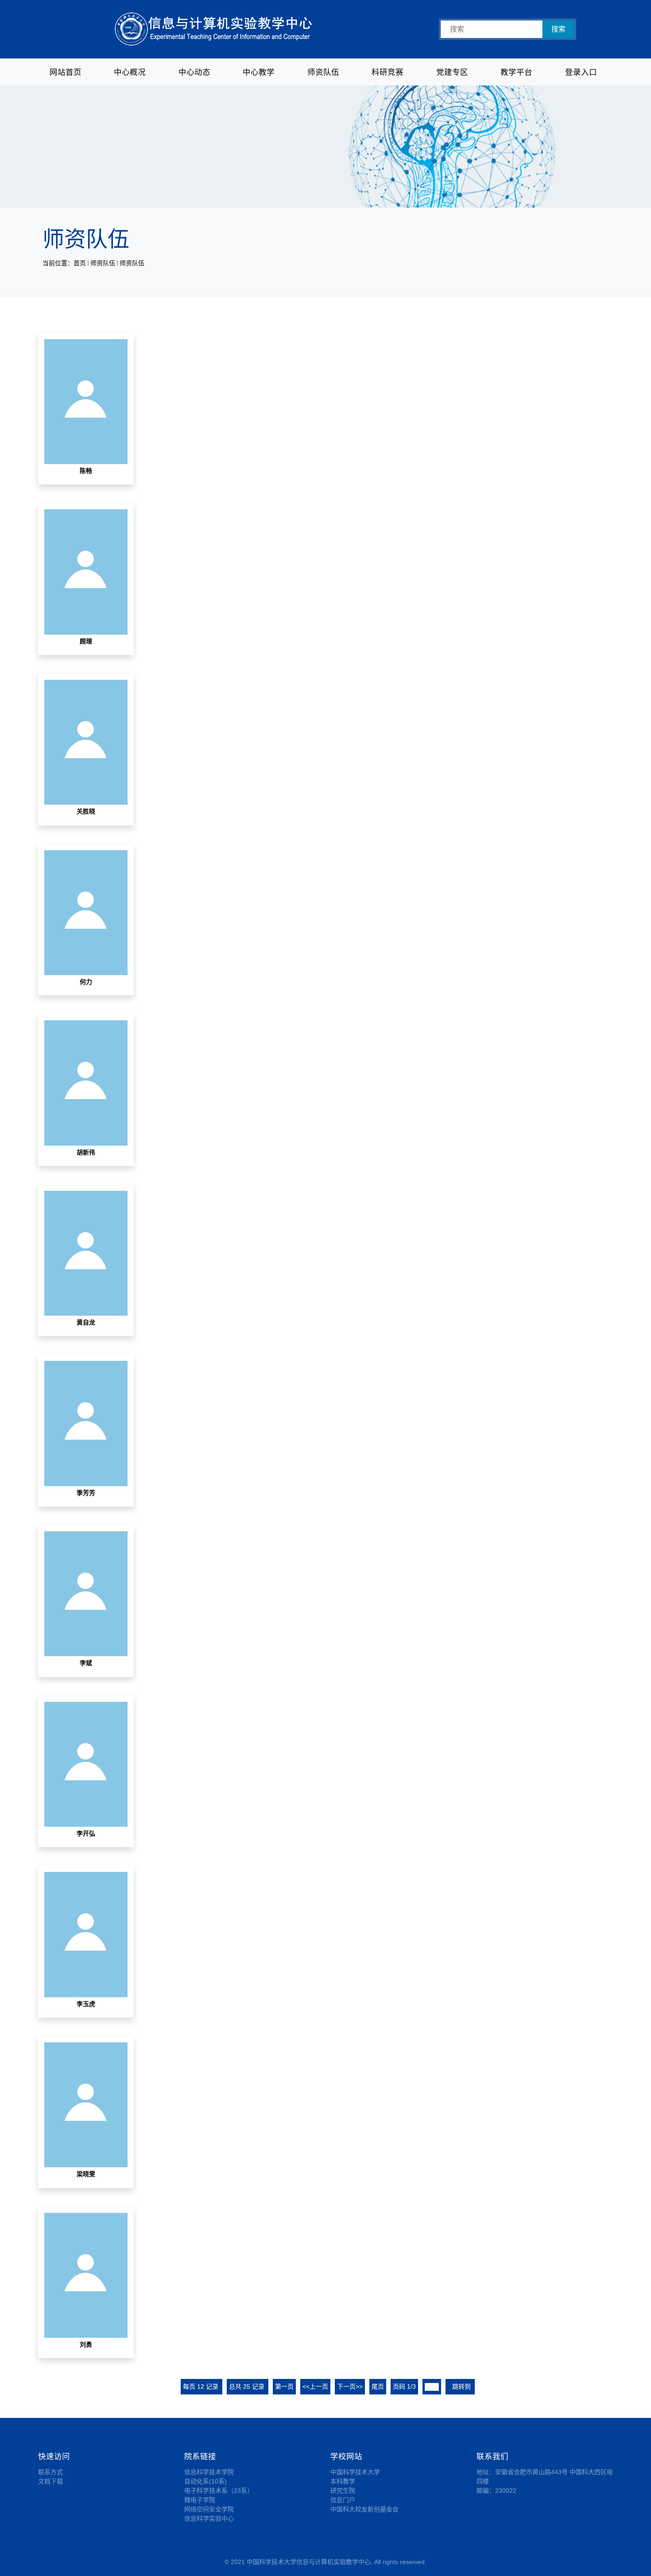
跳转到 (462, 2386)
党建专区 (452, 72)
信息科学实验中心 (209, 2518)
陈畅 (86, 471)
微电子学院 (200, 2500)
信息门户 (343, 2500)
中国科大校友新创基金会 (364, 2509)
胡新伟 (86, 1152)
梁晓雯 (86, 2174)
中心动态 (194, 72)
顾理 (86, 641)
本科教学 (343, 2481)
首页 (80, 263)
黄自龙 (86, 1322)
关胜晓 (86, 811)
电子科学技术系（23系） (219, 2491)
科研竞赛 (387, 72)
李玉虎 (86, 2004)
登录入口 (581, 72)
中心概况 (130, 72)
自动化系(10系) (205, 2481)
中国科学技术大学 (355, 2472)
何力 (86, 982)
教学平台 (516, 72)
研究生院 (343, 2491)
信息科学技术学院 (209, 2472)
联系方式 (50, 2472)
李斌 (86, 1663)
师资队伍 (323, 72)
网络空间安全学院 (209, 2509)
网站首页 (66, 72)
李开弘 (86, 1833)
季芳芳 (86, 1493)
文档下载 (50, 2481)
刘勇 (86, 2344)
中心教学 (259, 72)
